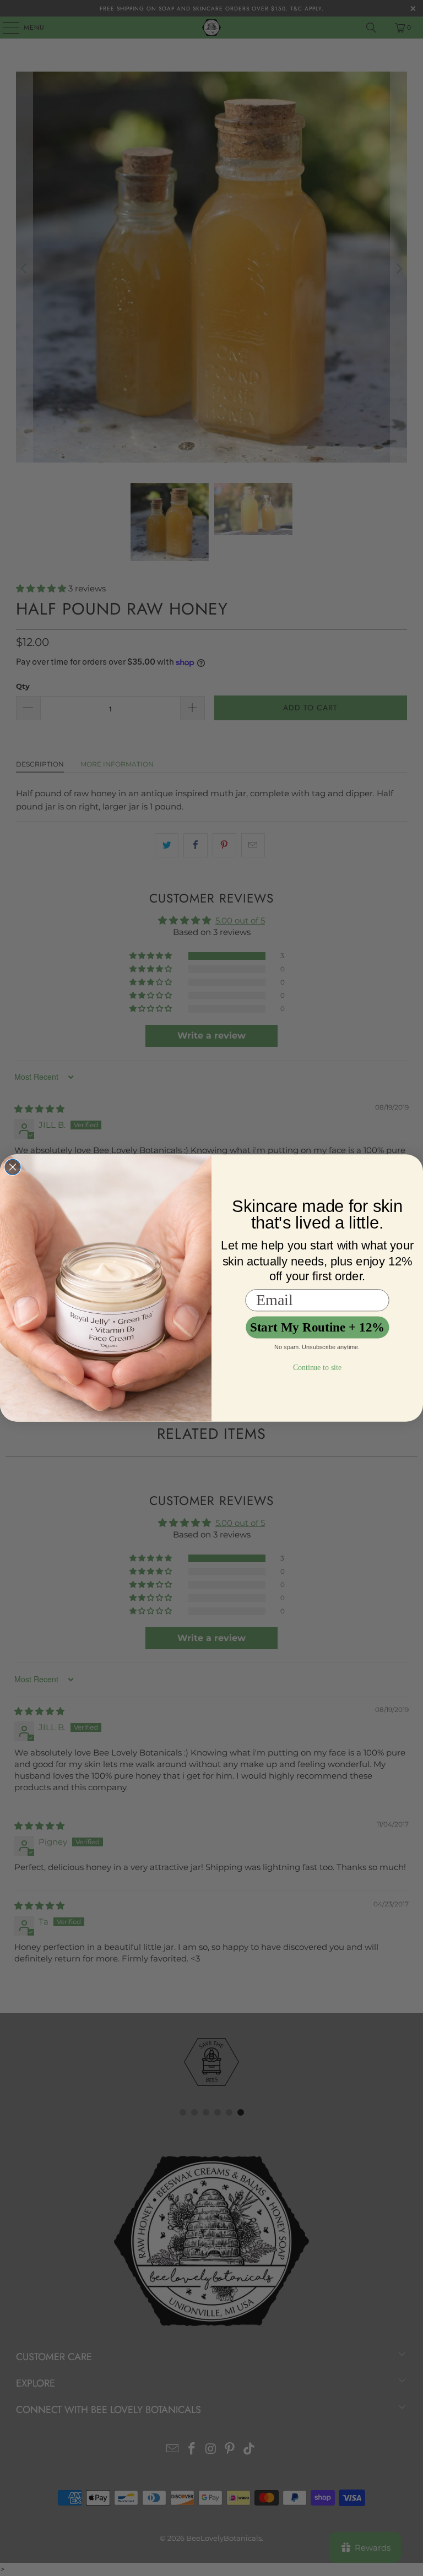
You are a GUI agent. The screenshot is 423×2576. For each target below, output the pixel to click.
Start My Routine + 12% (318, 1327)
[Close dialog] (13, 1167)
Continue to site (317, 1368)
